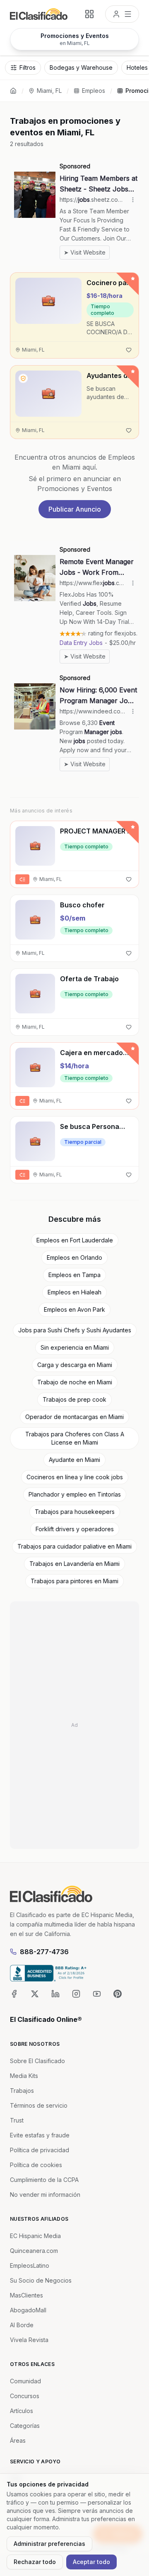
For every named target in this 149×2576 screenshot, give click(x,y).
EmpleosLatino (30, 2266)
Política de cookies (36, 2165)
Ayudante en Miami (74, 1460)
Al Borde (22, 2325)
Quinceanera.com (34, 2251)
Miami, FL (49, 91)
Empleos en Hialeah (74, 1292)
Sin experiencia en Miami (75, 1347)
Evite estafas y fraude (40, 2135)
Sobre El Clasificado (37, 2061)
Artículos (22, 2411)
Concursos (25, 2396)
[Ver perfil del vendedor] (23, 378)
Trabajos (22, 2091)
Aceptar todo (91, 2562)
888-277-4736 (44, 1952)
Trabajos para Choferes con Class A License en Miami (75, 1438)
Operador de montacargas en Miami (74, 1417)
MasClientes (26, 2295)
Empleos (94, 91)
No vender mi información (45, 2195)
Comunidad (25, 2381)
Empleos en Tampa (74, 1275)
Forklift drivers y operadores (75, 1529)
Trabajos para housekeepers (75, 1512)
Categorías (25, 2426)
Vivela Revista (29, 2340)
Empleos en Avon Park (74, 1309)
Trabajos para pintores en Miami (74, 1581)
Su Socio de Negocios (41, 2280)
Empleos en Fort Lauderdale (75, 1240)
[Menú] (122, 14)
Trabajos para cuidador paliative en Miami (74, 1546)
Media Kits (24, 2076)
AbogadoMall (28, 2310)
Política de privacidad (40, 2150)
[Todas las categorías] (89, 14)
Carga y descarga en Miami (75, 1365)
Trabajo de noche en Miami (75, 1382)
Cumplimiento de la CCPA (44, 2180)
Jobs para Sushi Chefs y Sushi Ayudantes (75, 1330)
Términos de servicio (39, 2105)
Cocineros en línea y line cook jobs (75, 1477)
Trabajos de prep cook (74, 1399)
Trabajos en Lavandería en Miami (74, 1564)
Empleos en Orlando (74, 1257)
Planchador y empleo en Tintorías (75, 1494)
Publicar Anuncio (75, 509)
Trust (17, 2120)
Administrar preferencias (49, 2544)
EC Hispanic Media (35, 2236)
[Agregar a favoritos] (129, 350)
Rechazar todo (35, 2562)
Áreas (18, 2440)
